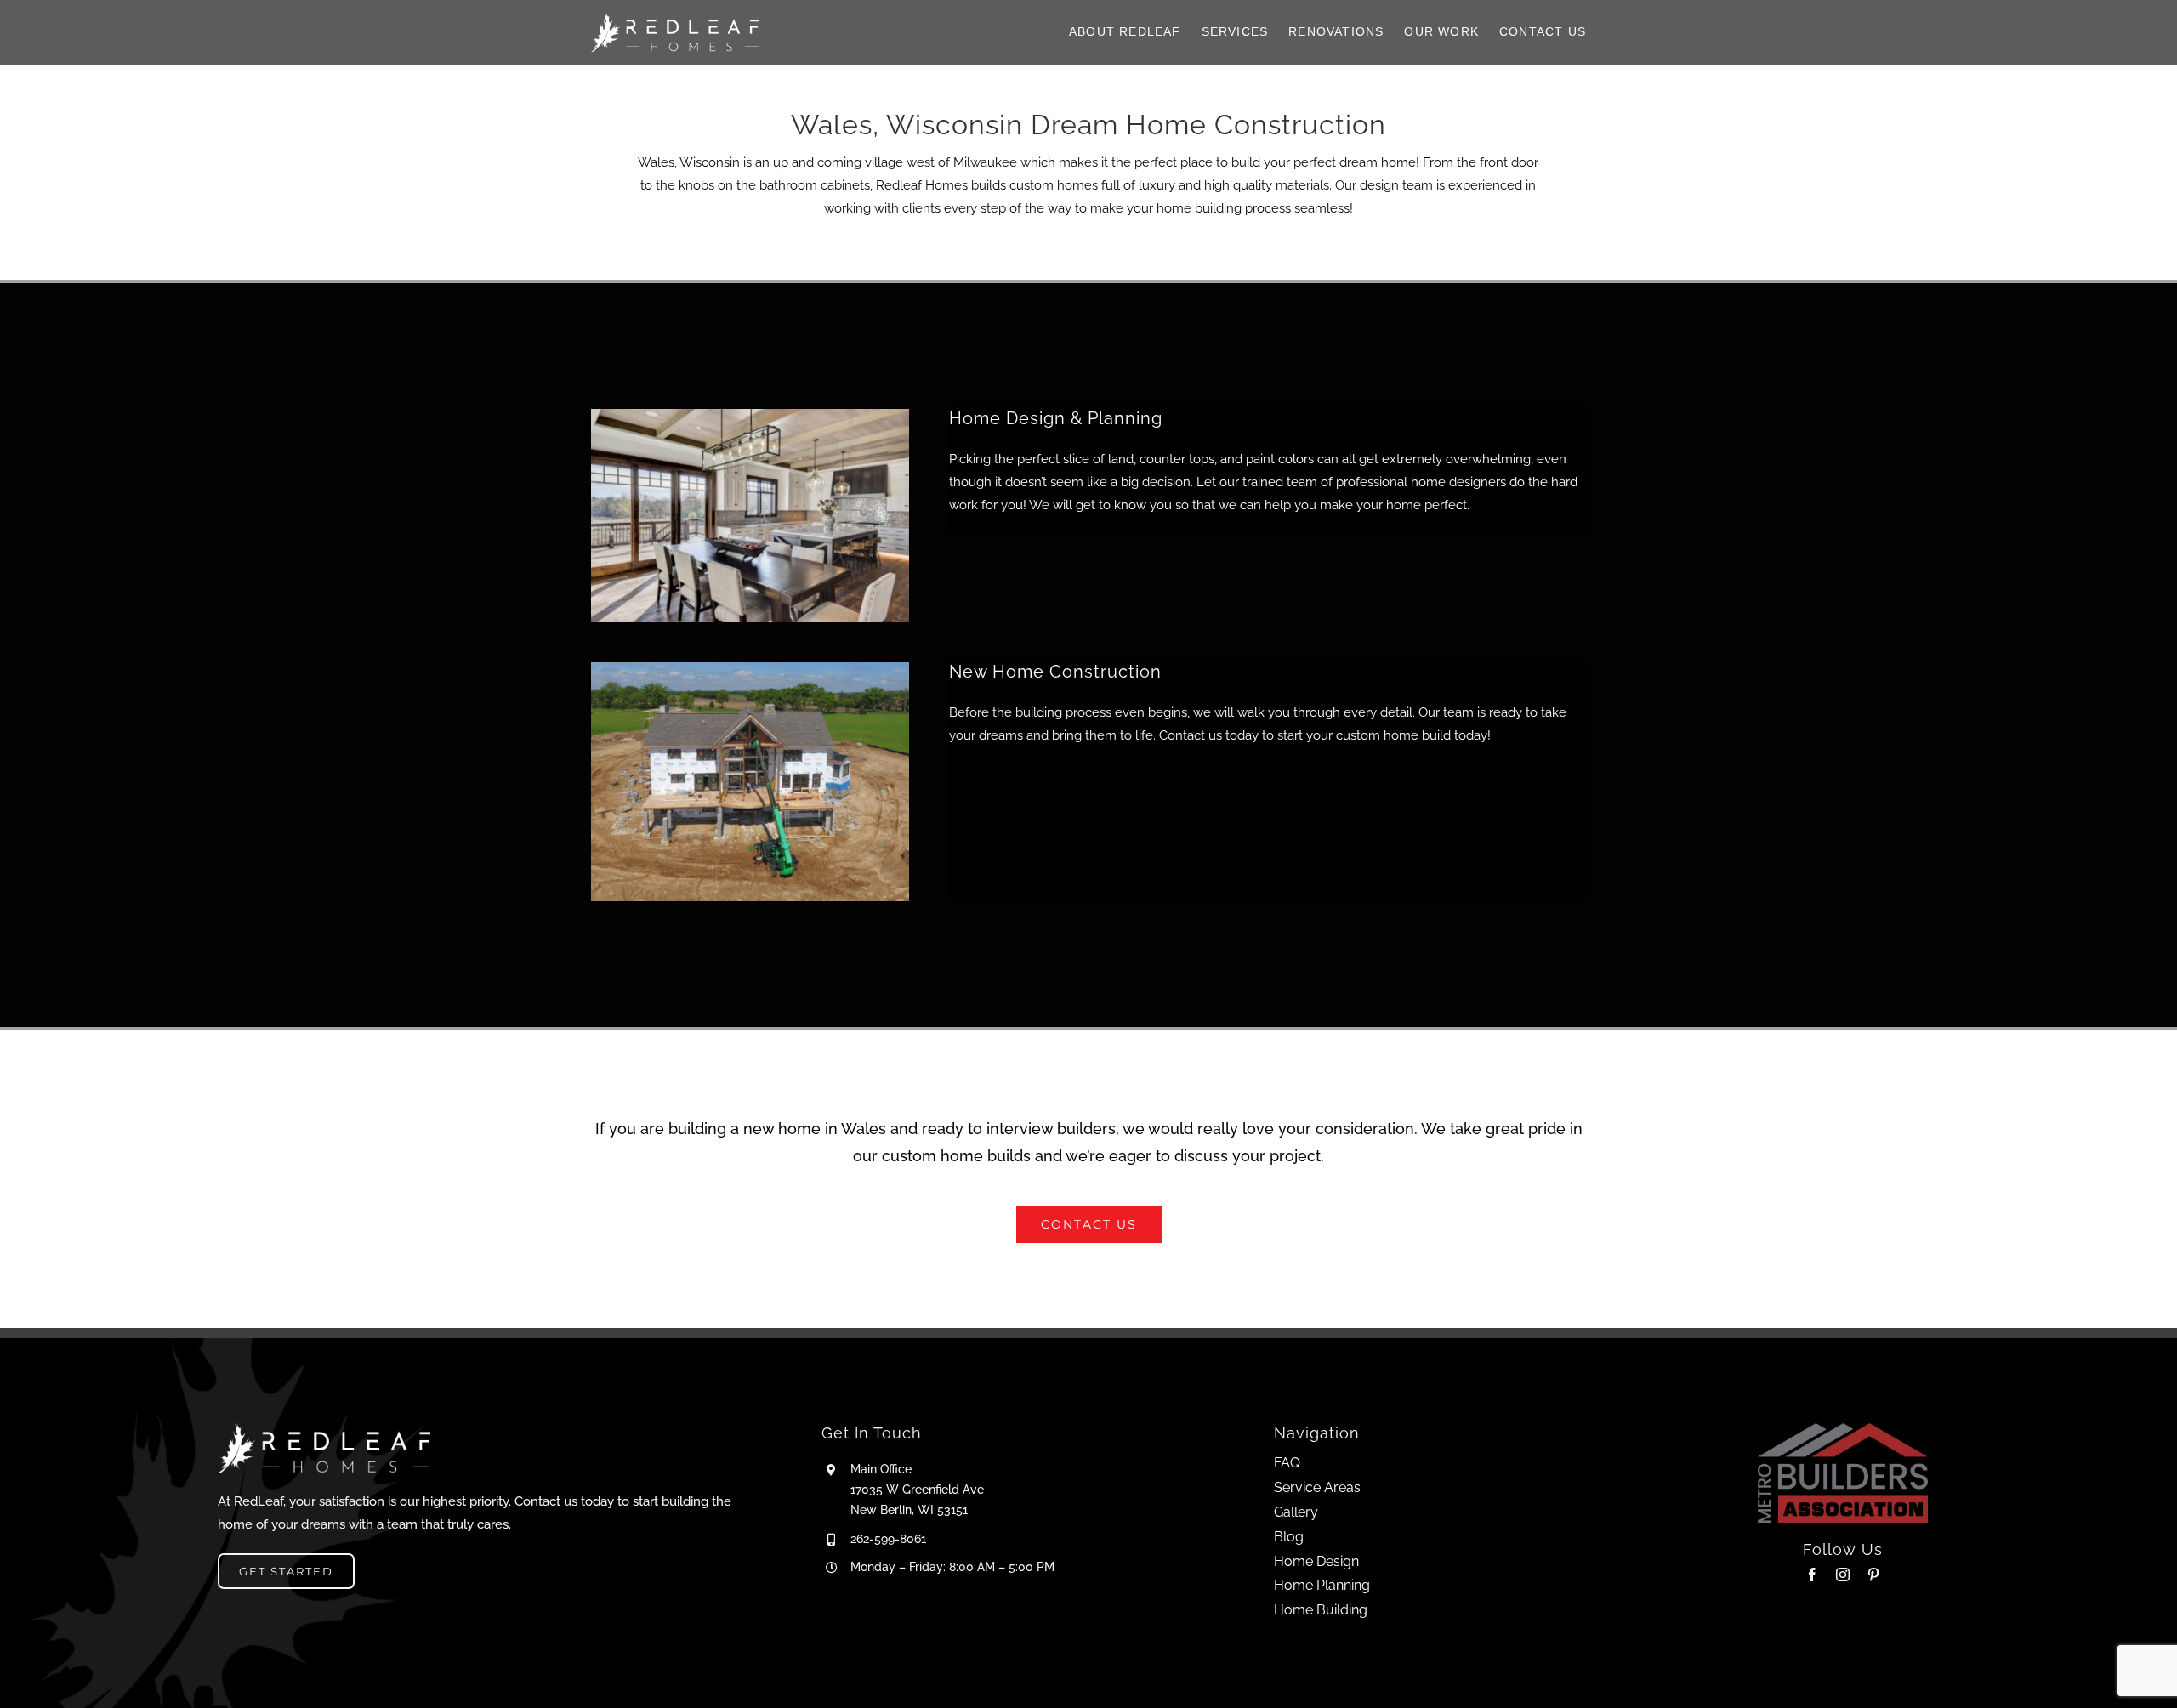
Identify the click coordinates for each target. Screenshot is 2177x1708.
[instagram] (1843, 1575)
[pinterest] (1873, 1575)
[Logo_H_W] (675, 19)
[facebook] (1812, 1575)
